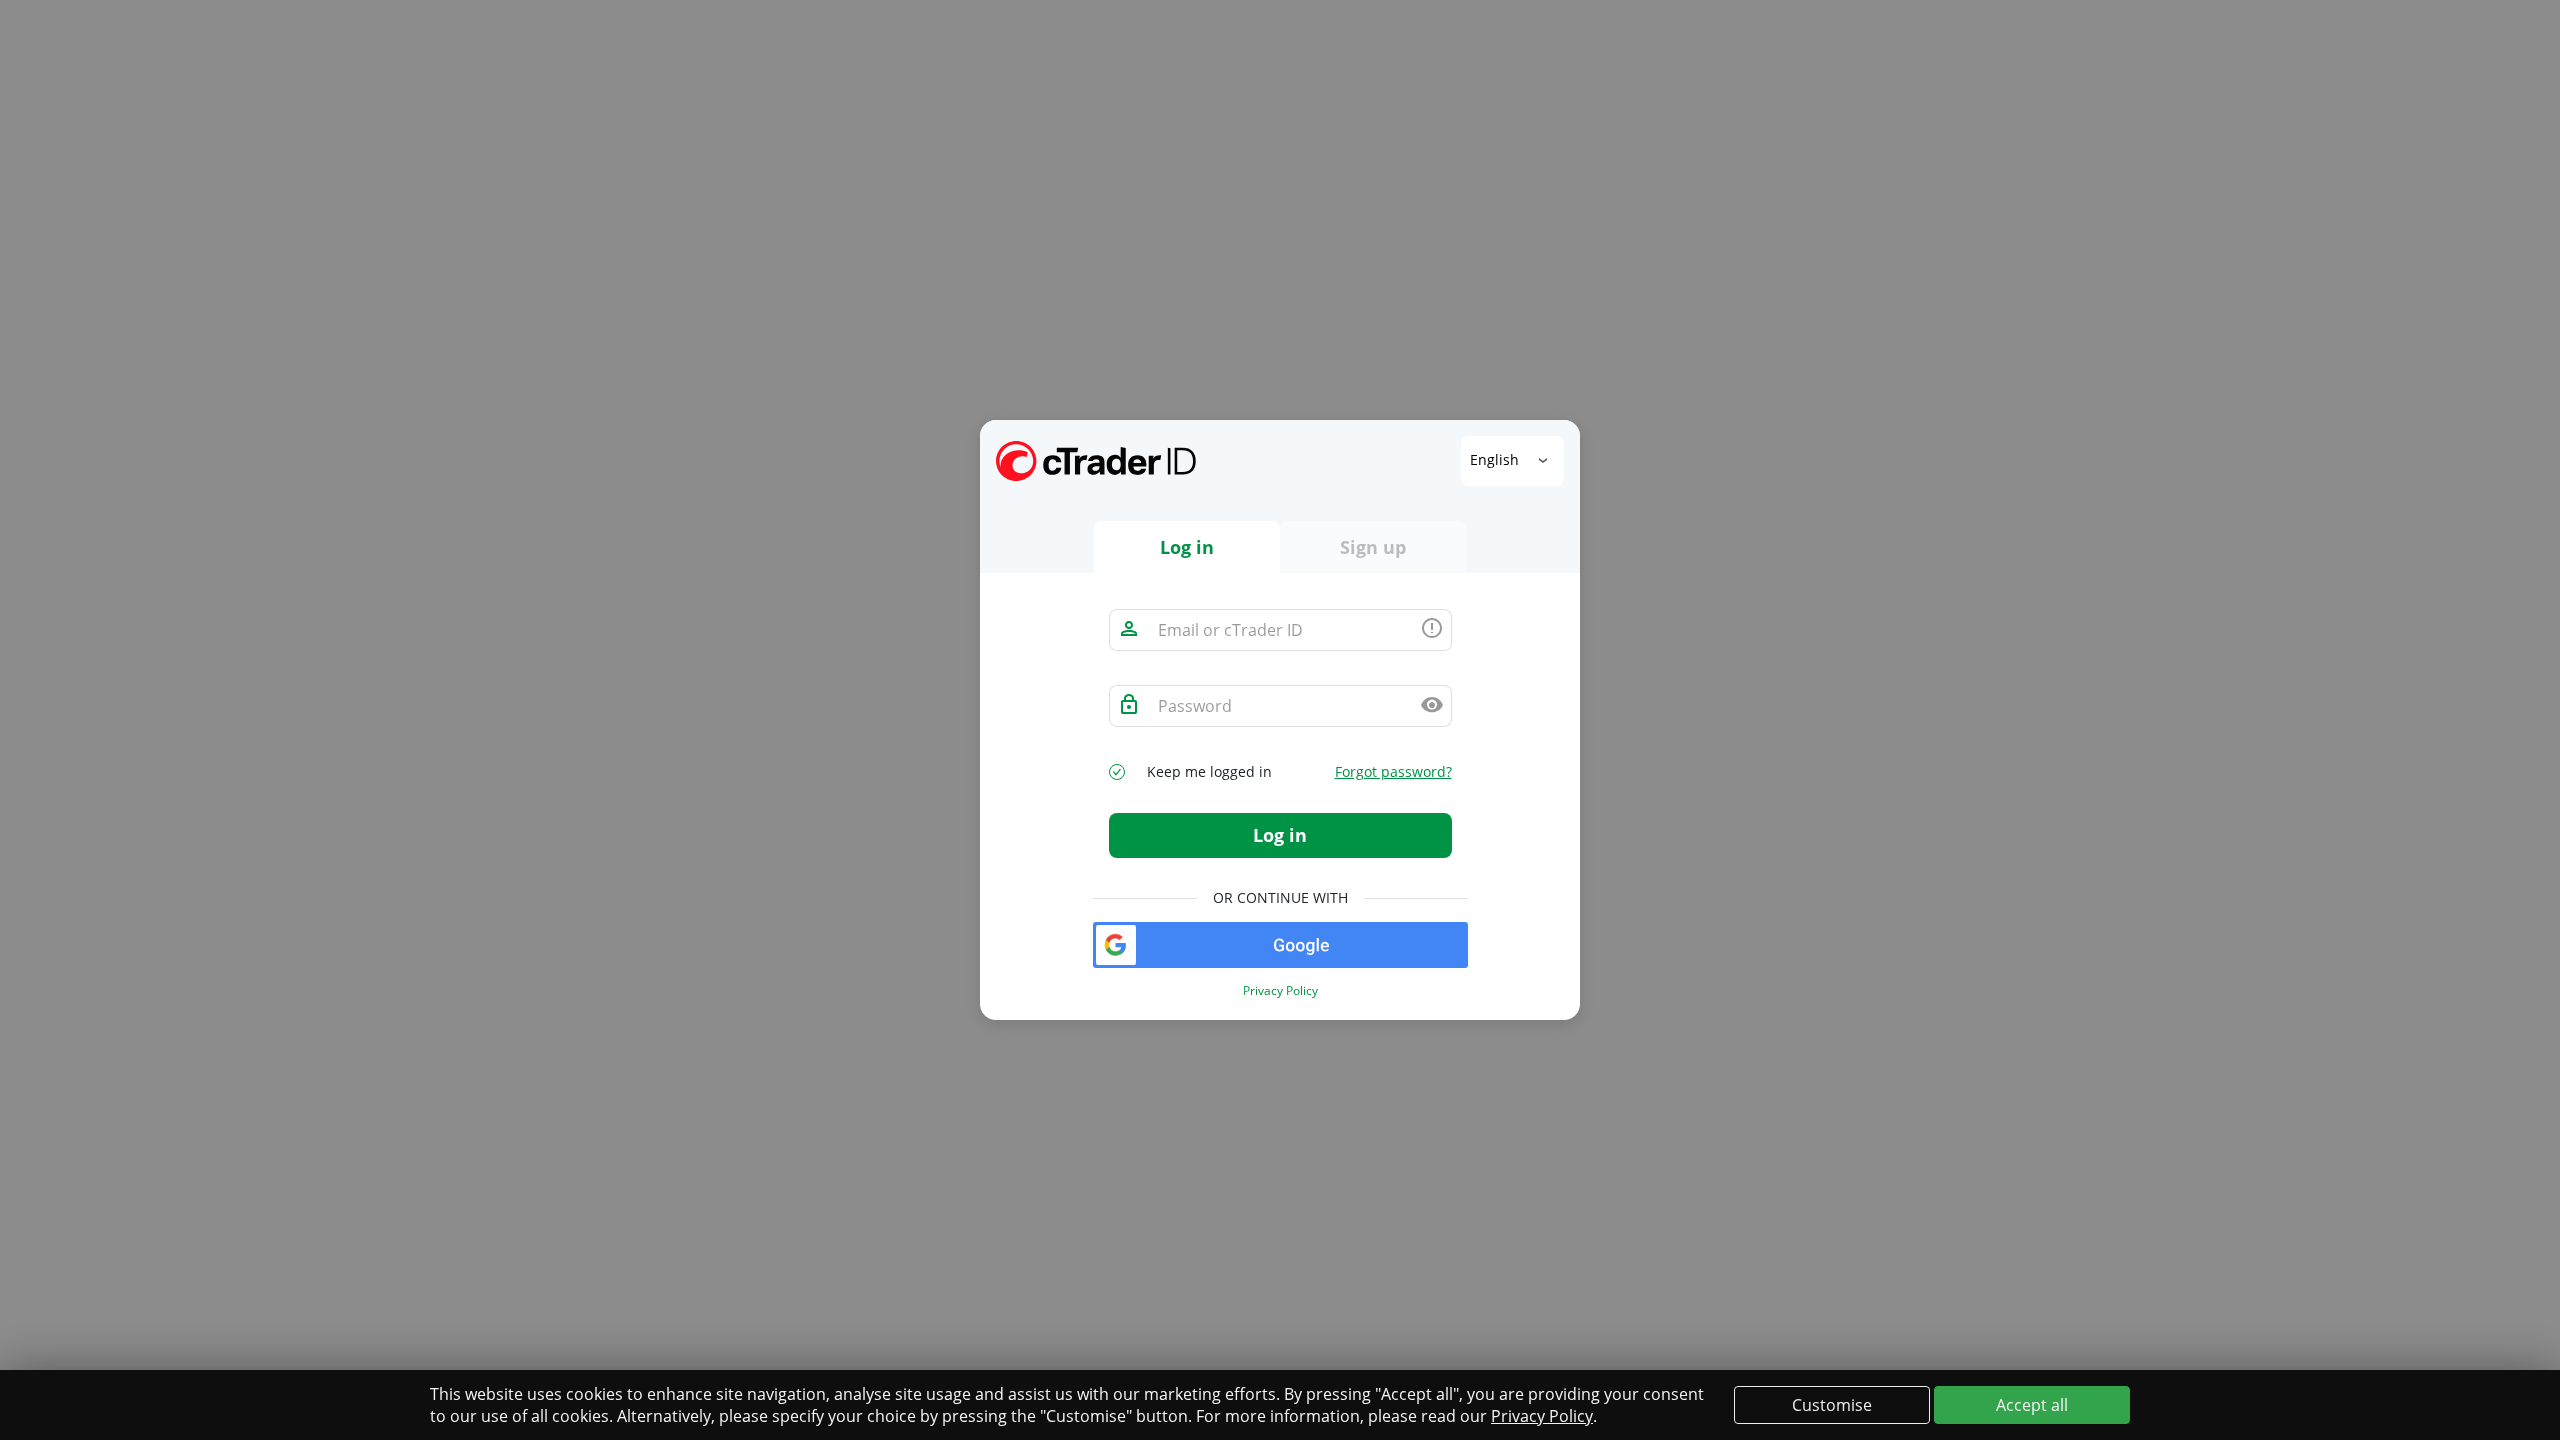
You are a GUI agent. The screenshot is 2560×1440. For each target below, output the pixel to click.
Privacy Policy (1280, 991)
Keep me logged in (1209, 772)
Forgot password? (1393, 772)
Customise (1832, 1405)
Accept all (2032, 1405)
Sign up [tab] (1373, 547)
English (1496, 459)
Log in (1280, 835)
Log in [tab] (1187, 547)
